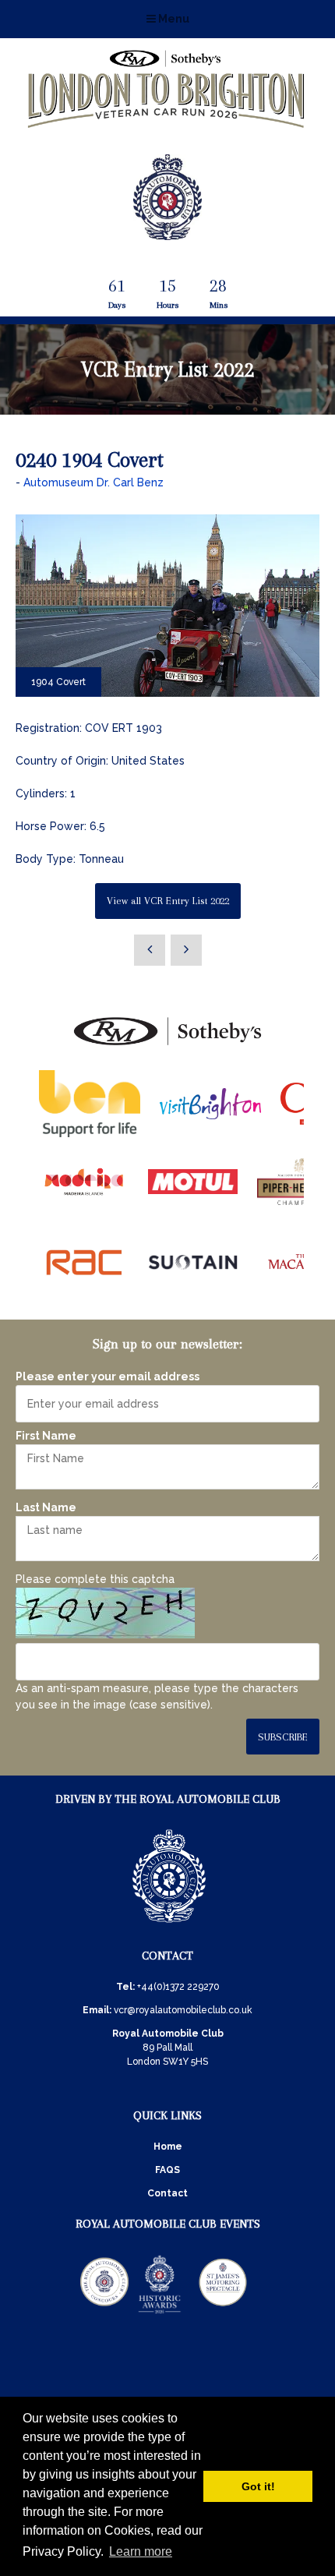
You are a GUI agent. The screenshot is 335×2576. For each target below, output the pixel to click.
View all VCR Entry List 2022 (168, 901)
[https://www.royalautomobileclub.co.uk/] (169, 1925)
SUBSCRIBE (283, 1737)
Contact (167, 2193)
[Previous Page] (150, 950)
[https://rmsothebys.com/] (167, 1046)
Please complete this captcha (95, 1579)
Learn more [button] (141, 2551)
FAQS (167, 2170)
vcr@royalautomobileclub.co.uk (183, 2010)
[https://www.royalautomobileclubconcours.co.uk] (104, 2313)
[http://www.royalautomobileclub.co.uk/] (167, 234)
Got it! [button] (258, 2486)
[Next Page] (186, 950)
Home (168, 2147)
